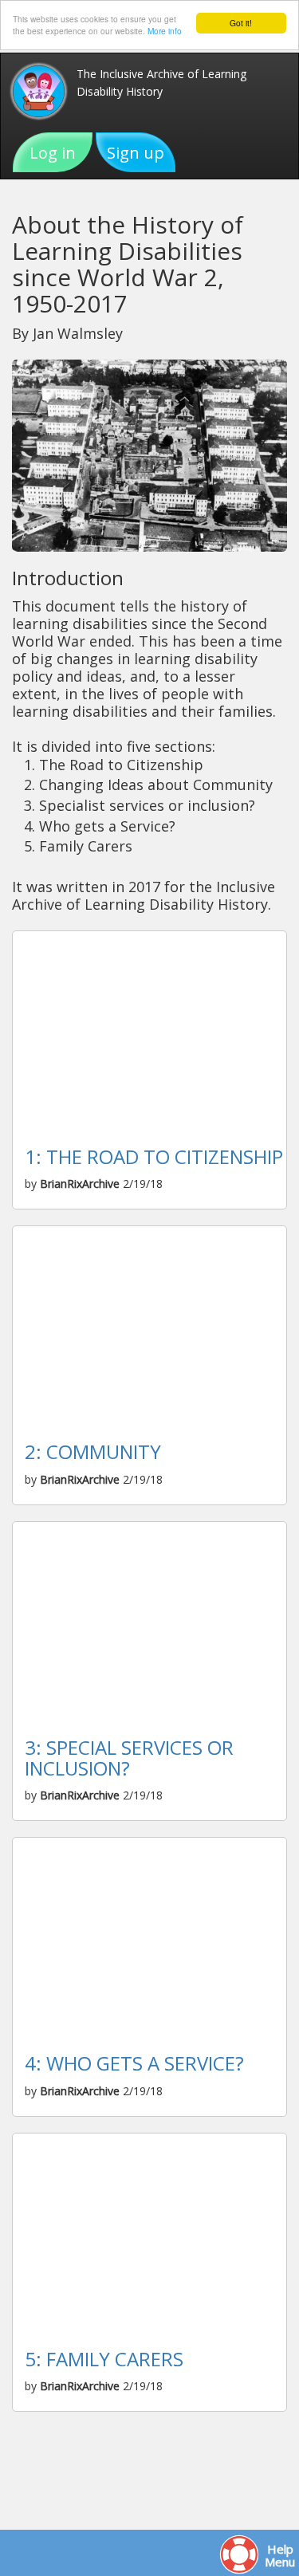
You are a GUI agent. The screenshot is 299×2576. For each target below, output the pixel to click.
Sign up (136, 153)
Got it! (241, 23)
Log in (53, 153)
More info (165, 31)
